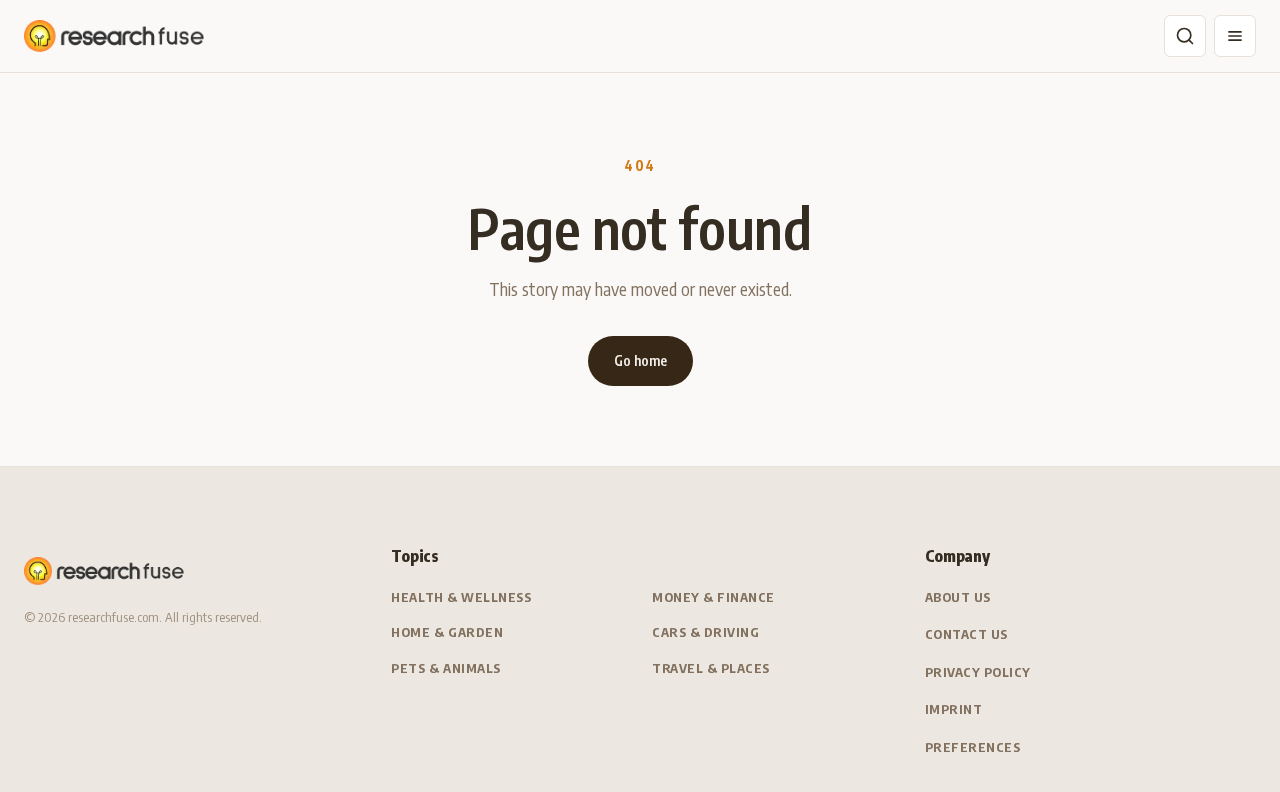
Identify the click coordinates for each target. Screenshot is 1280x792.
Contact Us (966, 634)
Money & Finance (713, 597)
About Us (958, 597)
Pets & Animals (445, 668)
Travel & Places (711, 668)
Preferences (973, 747)
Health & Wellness (461, 597)
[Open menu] (1235, 36)
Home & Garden (447, 632)
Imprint (954, 709)
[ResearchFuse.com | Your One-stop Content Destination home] (114, 36)
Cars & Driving (705, 632)
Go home (640, 360)
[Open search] (1185, 36)
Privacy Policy (978, 672)
